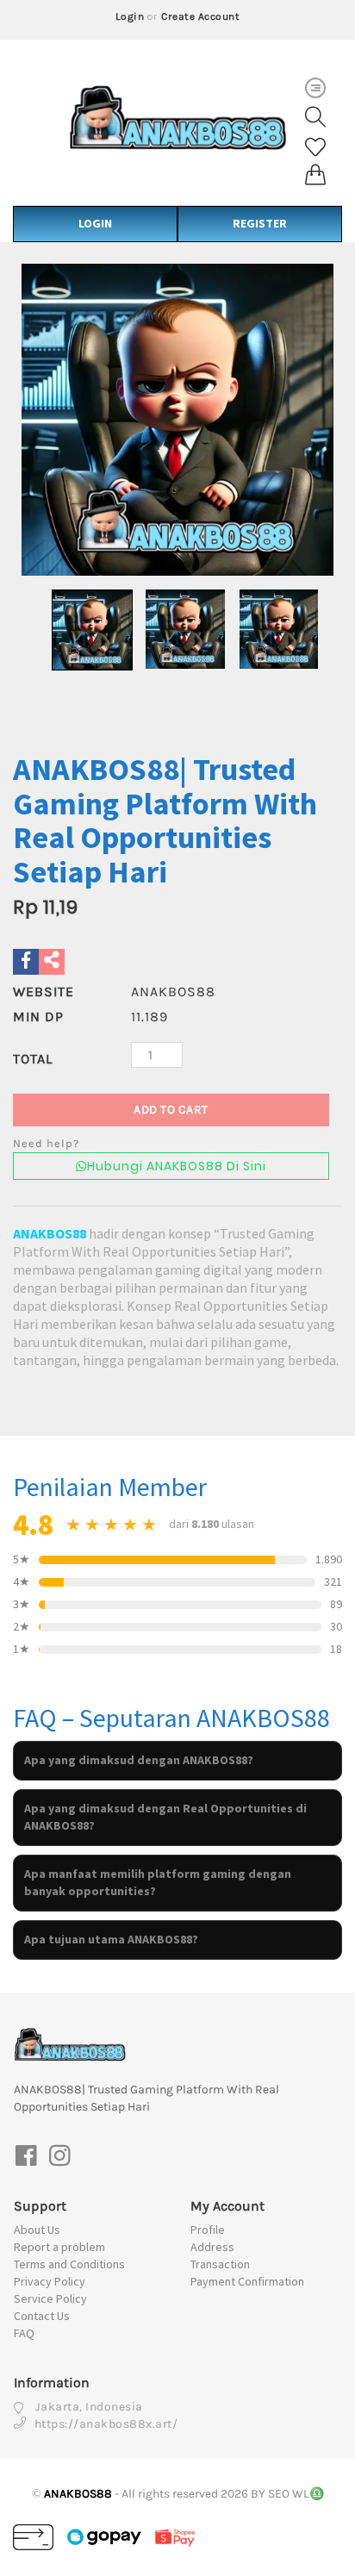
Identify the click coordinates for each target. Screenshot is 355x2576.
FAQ (24, 2333)
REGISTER (260, 223)
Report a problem (59, 2247)
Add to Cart (171, 1110)
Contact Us (42, 2316)
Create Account (200, 16)
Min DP (38, 1017)
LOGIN (95, 223)
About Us (37, 2230)
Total (33, 1059)
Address (212, 2247)
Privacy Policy (50, 2281)
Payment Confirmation (247, 2281)
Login (130, 16)
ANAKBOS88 (50, 1233)
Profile (208, 2230)
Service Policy (50, 2298)
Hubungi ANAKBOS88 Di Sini (177, 1166)
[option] (177, 420)
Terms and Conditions (69, 2264)
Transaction (220, 2264)
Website (44, 992)
